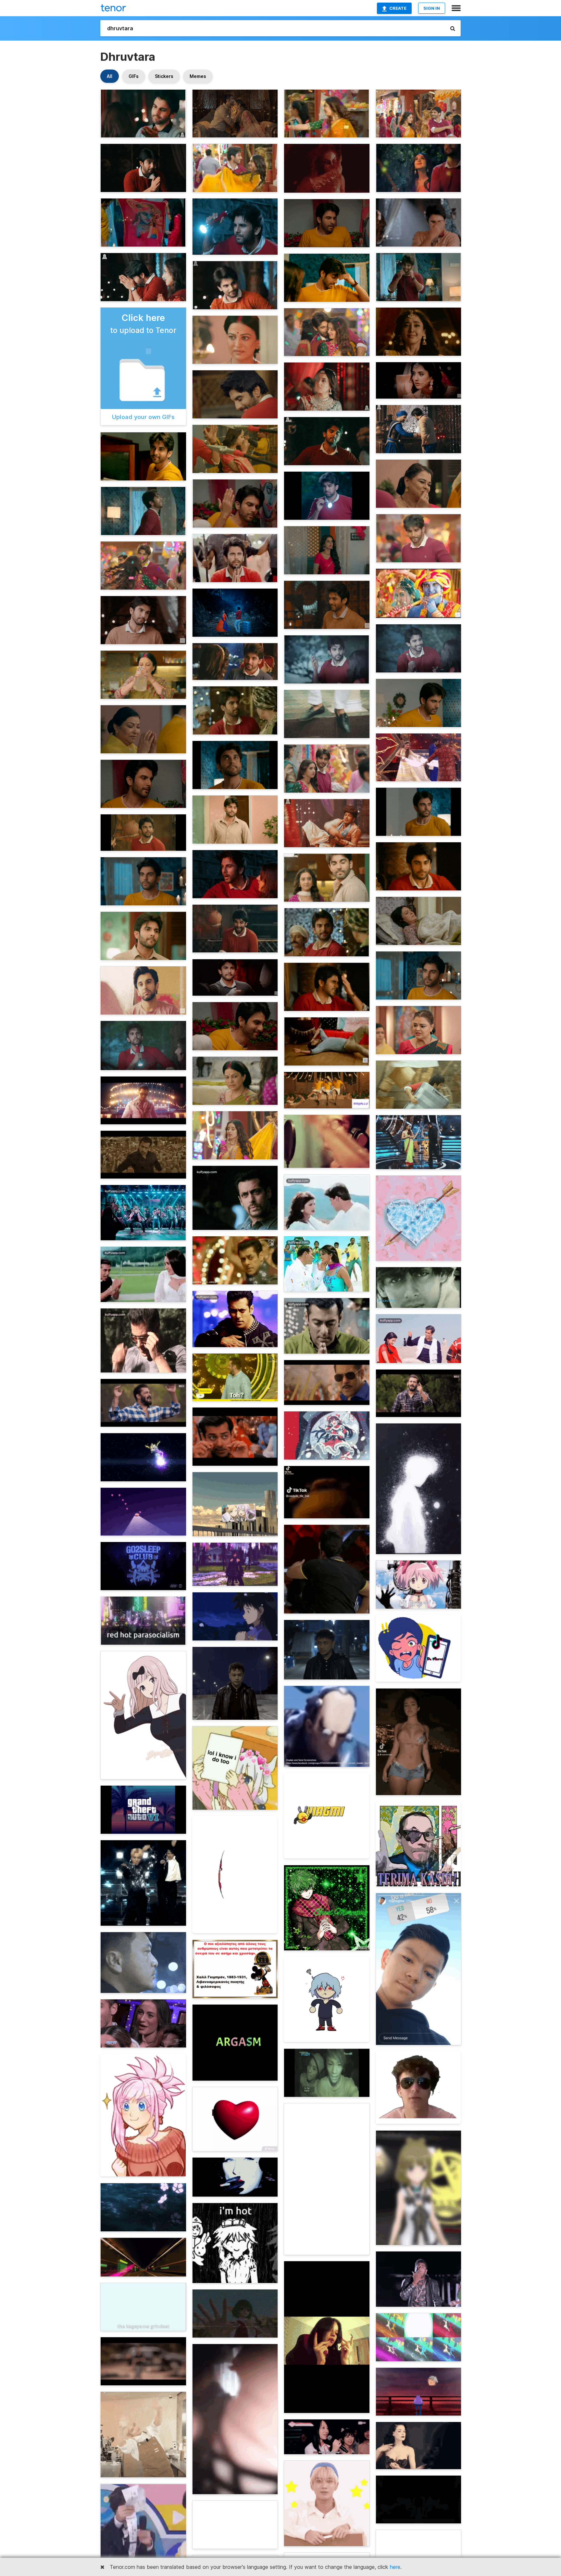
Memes (198, 76)
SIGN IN (432, 8)
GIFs (134, 76)
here (395, 2567)
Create (398, 8)
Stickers (164, 76)
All (110, 76)
